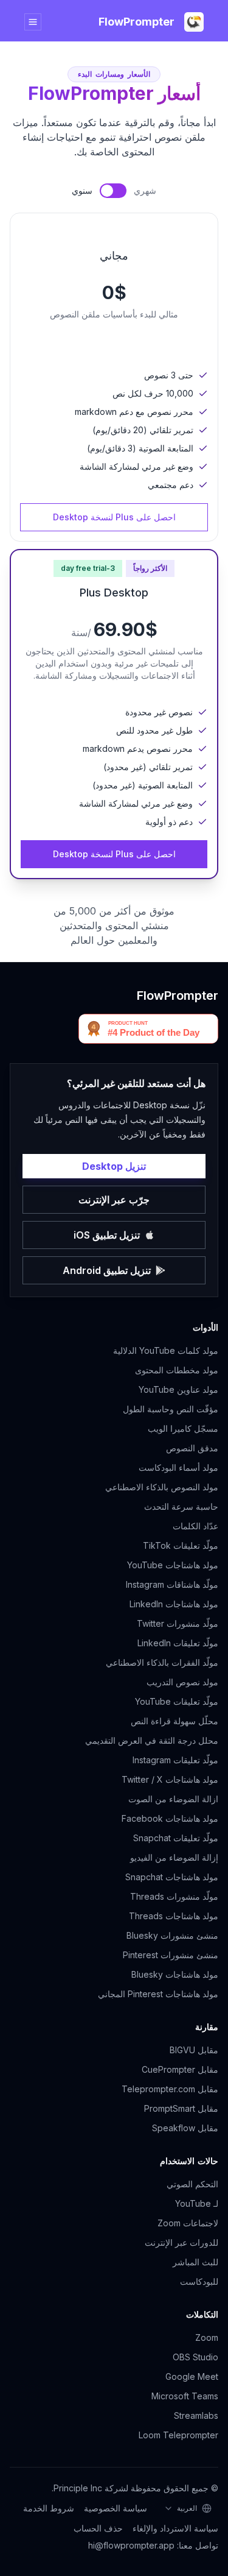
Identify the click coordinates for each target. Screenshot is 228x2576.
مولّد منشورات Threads (174, 1896)
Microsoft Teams (185, 2396)
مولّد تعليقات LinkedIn (178, 1643)
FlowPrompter (178, 996)
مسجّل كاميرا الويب (183, 1428)
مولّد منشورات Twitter (178, 1623)
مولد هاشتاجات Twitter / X (170, 1779)
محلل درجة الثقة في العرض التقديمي (152, 1740)
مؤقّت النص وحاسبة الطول (171, 1409)
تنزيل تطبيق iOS (107, 1235)
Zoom (207, 2337)
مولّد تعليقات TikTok (181, 1545)
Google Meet (192, 2376)
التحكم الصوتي (192, 2184)
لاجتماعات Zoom (188, 2223)
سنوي (82, 190)
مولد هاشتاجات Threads (174, 1916)
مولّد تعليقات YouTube (177, 1701)
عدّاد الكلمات (195, 1526)
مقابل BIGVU (194, 2050)
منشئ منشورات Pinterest (171, 1955)
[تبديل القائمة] (33, 22)
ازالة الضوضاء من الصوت (173, 1799)
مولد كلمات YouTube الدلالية (166, 1350)
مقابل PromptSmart (181, 2108)
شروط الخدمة (49, 2508)
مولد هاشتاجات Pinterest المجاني (158, 1994)
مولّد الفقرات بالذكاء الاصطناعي (162, 1662)
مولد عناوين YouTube (178, 1389)
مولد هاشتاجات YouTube (173, 1565)
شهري (145, 190)
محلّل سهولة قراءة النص (174, 1721)
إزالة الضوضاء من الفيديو (174, 1857)
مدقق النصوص (192, 1448)
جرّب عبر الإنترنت (114, 1200)
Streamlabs (196, 2415)
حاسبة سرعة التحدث (181, 1506)
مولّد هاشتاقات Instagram (172, 1584)
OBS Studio (195, 2357)
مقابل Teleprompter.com (170, 2089)
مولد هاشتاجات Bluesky (175, 1974)
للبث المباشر (195, 2262)
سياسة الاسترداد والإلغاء (175, 2528)
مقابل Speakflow (185, 2128)
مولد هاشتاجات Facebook (170, 1818)
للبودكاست (199, 2281)
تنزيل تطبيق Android (107, 1270)
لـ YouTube (197, 2203)
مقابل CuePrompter (180, 2069)
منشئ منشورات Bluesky (172, 1935)
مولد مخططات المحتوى (177, 1370)
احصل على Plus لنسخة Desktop (114, 517)
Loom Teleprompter (178, 2435)
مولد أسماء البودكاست (178, 1467)
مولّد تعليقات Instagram (175, 1760)
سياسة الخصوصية (116, 2508)
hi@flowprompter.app (131, 2545)
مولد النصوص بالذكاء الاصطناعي (162, 1487)
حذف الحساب (98, 2528)
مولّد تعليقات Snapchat (176, 1838)
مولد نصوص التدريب (182, 1682)
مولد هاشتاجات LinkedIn (174, 1604)
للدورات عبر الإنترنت (181, 2242)
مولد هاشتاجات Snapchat (172, 1877)
